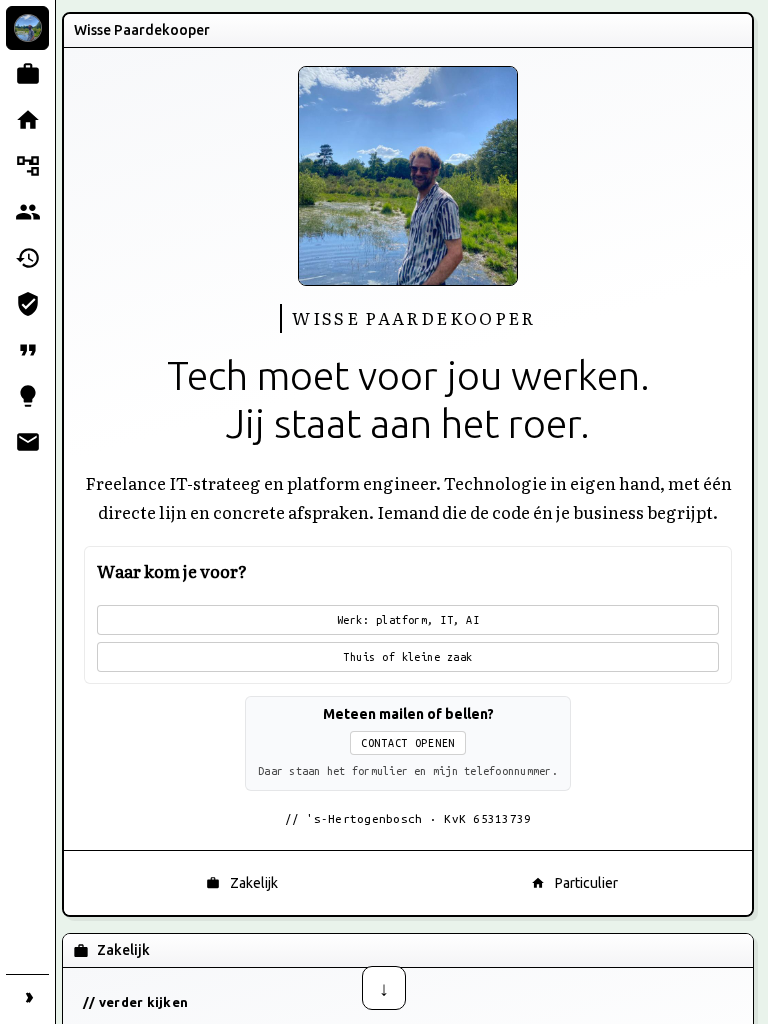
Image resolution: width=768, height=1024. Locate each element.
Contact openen (408, 743)
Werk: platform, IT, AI (408, 620)
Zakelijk (254, 883)
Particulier (586, 883)
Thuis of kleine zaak (408, 657)
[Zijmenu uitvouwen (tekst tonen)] (27, 996)
